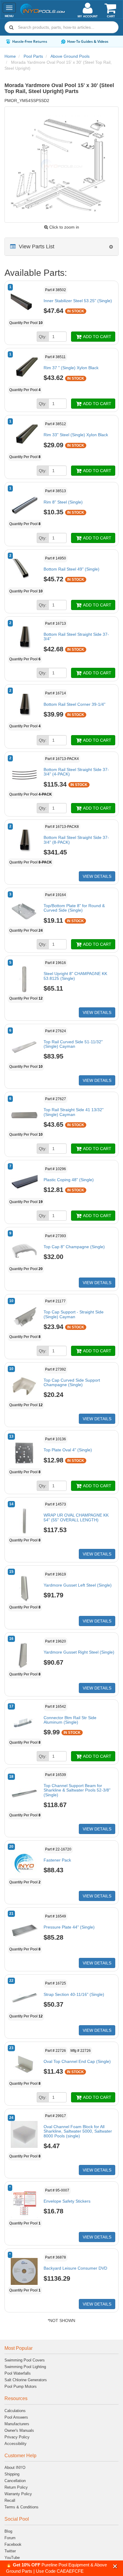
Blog (8, 2531)
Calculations (15, 2411)
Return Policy (16, 2487)
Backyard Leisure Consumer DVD (75, 2268)
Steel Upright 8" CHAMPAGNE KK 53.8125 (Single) (75, 976)
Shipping (12, 2474)
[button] (115, 2566)
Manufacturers (17, 2424)
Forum (10, 2538)
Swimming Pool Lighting (25, 2367)
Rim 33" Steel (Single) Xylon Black (76, 435)
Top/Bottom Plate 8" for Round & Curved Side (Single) (74, 908)
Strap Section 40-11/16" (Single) (74, 1994)
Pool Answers (16, 2417)
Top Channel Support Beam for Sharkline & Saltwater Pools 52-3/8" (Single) (77, 1790)
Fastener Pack (57, 1860)
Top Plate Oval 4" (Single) (68, 1450)
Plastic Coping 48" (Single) (69, 1180)
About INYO (15, 2468)
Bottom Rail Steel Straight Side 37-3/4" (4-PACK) (76, 772)
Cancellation (15, 2481)
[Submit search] (11, 27)
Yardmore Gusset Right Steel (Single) (79, 1652)
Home (10, 56)
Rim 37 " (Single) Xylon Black (71, 368)
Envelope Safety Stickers (67, 2201)
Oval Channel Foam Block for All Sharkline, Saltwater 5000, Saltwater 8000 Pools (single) (78, 2131)
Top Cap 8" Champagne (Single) (74, 1247)
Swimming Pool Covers (25, 2360)
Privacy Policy (17, 2437)
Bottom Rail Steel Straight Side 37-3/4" (76, 637)
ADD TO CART (97, 337)
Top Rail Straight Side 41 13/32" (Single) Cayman (74, 1112)
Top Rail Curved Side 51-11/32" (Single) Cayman (73, 1044)
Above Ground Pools (70, 56)
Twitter (10, 2551)
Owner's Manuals (19, 2430)
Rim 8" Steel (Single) (63, 502)
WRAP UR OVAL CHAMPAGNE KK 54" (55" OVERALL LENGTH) (76, 1517)
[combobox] (61, 27)
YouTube (12, 2558)
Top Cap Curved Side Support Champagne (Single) (72, 1382)
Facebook (13, 2544)
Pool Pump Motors (21, 2386)
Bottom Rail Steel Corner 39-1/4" (74, 704)
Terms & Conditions (21, 2507)
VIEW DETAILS (97, 876)
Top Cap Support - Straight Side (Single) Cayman (74, 1314)
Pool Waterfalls (18, 2373)
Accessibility (16, 2444)
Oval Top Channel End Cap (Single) (77, 2061)
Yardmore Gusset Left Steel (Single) (78, 1585)
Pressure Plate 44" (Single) (69, 1927)
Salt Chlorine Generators (26, 2380)
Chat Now (107, 41)
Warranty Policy (18, 2494)
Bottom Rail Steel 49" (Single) (72, 569)
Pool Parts (33, 56)
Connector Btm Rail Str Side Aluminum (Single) (70, 1720)
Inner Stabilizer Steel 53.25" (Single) (78, 301)
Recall (10, 2500)
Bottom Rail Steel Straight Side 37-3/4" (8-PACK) (76, 840)
